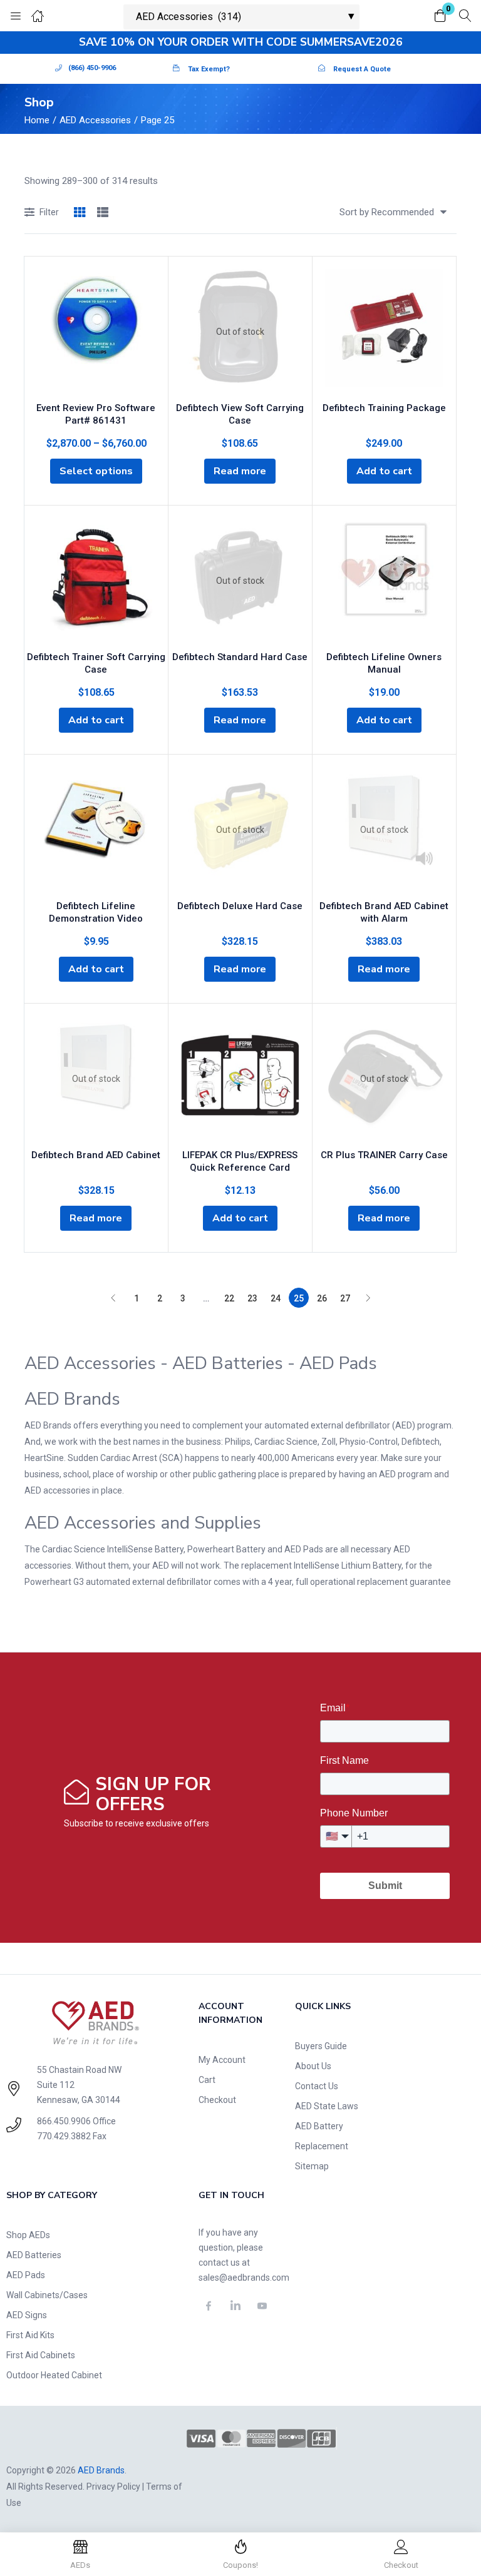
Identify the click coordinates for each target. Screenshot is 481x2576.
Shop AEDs (28, 2235)
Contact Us (317, 2086)
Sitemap (312, 2166)
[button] (440, 17)
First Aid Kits (30, 2335)
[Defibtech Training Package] (384, 332)
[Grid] (80, 213)
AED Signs (27, 2315)
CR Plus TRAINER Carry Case (384, 1155)
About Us (313, 2066)
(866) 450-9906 (92, 68)
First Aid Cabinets (41, 2355)
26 (322, 1298)
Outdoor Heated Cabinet (54, 2375)
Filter (49, 212)
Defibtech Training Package (384, 408)
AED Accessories (95, 120)
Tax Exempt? (209, 69)
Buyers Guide (321, 2046)
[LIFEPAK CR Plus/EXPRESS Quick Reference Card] (240, 1079)
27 (345, 1298)
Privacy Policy (113, 2487)
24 (276, 1298)
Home (37, 120)
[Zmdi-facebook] (209, 2306)
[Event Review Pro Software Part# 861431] (96, 332)
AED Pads (26, 2275)
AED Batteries (34, 2255)
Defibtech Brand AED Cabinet (96, 1155)
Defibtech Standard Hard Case (240, 657)
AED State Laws (327, 2106)
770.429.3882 (64, 2136)
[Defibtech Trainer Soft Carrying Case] (96, 581)
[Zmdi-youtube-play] (262, 2306)
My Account (222, 2060)
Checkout (217, 2100)
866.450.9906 (64, 2121)
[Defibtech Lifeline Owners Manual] (384, 581)
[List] (103, 213)
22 (229, 1298)
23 (252, 1298)
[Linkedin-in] (235, 2306)
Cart (207, 2080)
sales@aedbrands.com (244, 2278)
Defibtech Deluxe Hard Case (240, 906)
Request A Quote (362, 69)
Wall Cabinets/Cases (47, 2295)
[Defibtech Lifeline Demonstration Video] (96, 830)
